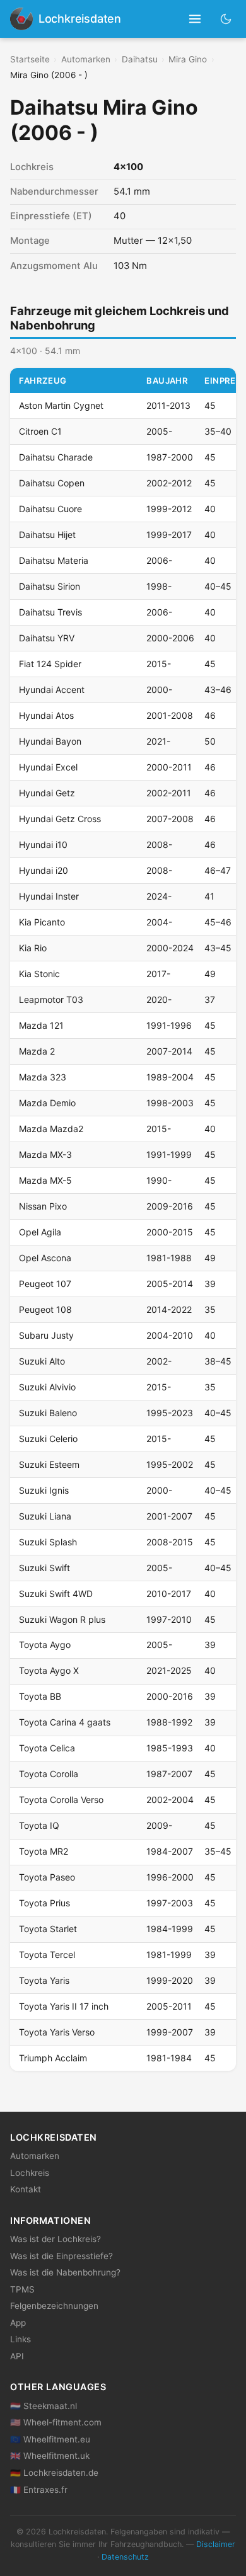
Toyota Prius (44, 1903)
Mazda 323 (43, 1077)
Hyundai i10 (43, 844)
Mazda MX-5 (45, 1180)
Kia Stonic (39, 974)
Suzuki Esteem (49, 1464)
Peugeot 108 (45, 1309)
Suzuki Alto (42, 1361)
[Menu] (195, 19)
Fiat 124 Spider (50, 664)
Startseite (30, 59)
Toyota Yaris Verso (57, 2032)
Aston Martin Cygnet (61, 405)
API (17, 2356)
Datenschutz (125, 2557)
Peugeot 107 (45, 1284)
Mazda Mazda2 (51, 1129)
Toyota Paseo (47, 1877)
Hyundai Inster (49, 896)
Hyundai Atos (46, 715)
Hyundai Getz (47, 793)
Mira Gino (188, 59)
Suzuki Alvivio (47, 1387)
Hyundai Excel (48, 767)
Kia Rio (33, 948)
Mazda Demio (47, 1103)
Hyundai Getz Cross (60, 819)
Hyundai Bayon (50, 741)
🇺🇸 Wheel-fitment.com (56, 2422)
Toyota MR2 (44, 1851)
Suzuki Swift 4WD (56, 1594)
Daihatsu (140, 59)
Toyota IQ (39, 1825)
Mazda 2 (37, 1051)
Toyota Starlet (48, 1929)
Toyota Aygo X (49, 1670)
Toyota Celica (47, 1748)
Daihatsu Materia (54, 560)
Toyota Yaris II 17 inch (64, 2006)
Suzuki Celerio (48, 1439)
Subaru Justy (46, 1335)
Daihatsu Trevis (50, 612)
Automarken (86, 59)
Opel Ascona (45, 1258)
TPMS (22, 2289)
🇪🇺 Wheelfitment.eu (50, 2439)
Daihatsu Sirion (50, 586)
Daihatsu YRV (47, 638)
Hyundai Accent (52, 690)
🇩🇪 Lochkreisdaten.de (54, 2473)
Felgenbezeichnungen (54, 2306)
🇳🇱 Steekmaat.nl (44, 2406)
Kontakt (26, 2189)
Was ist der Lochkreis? (56, 2239)
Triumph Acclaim (53, 2058)
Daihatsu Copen (52, 483)
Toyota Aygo (45, 1645)
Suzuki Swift (44, 1568)
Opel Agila (40, 1232)
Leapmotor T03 (51, 999)
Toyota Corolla (49, 1774)
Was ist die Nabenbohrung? (65, 2272)
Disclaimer (216, 2544)
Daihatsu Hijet (47, 535)
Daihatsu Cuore (50, 509)
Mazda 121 (41, 1025)
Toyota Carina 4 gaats (65, 1722)
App (18, 2323)
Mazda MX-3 (45, 1154)
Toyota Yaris (44, 1980)
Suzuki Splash (48, 1542)
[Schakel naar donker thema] (226, 19)
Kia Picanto (42, 922)
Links (20, 2339)
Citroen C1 (40, 431)
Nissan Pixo (43, 1206)
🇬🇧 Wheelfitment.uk (50, 2456)
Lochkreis (30, 2173)
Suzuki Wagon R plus (62, 1619)
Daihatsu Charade (56, 457)
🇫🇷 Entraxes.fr (39, 2490)
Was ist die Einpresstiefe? (61, 2256)
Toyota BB (40, 1696)
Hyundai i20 (44, 870)
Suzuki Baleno (48, 1413)
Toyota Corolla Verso (61, 1800)
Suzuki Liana (45, 1516)
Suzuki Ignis (44, 1490)
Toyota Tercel (47, 1955)
